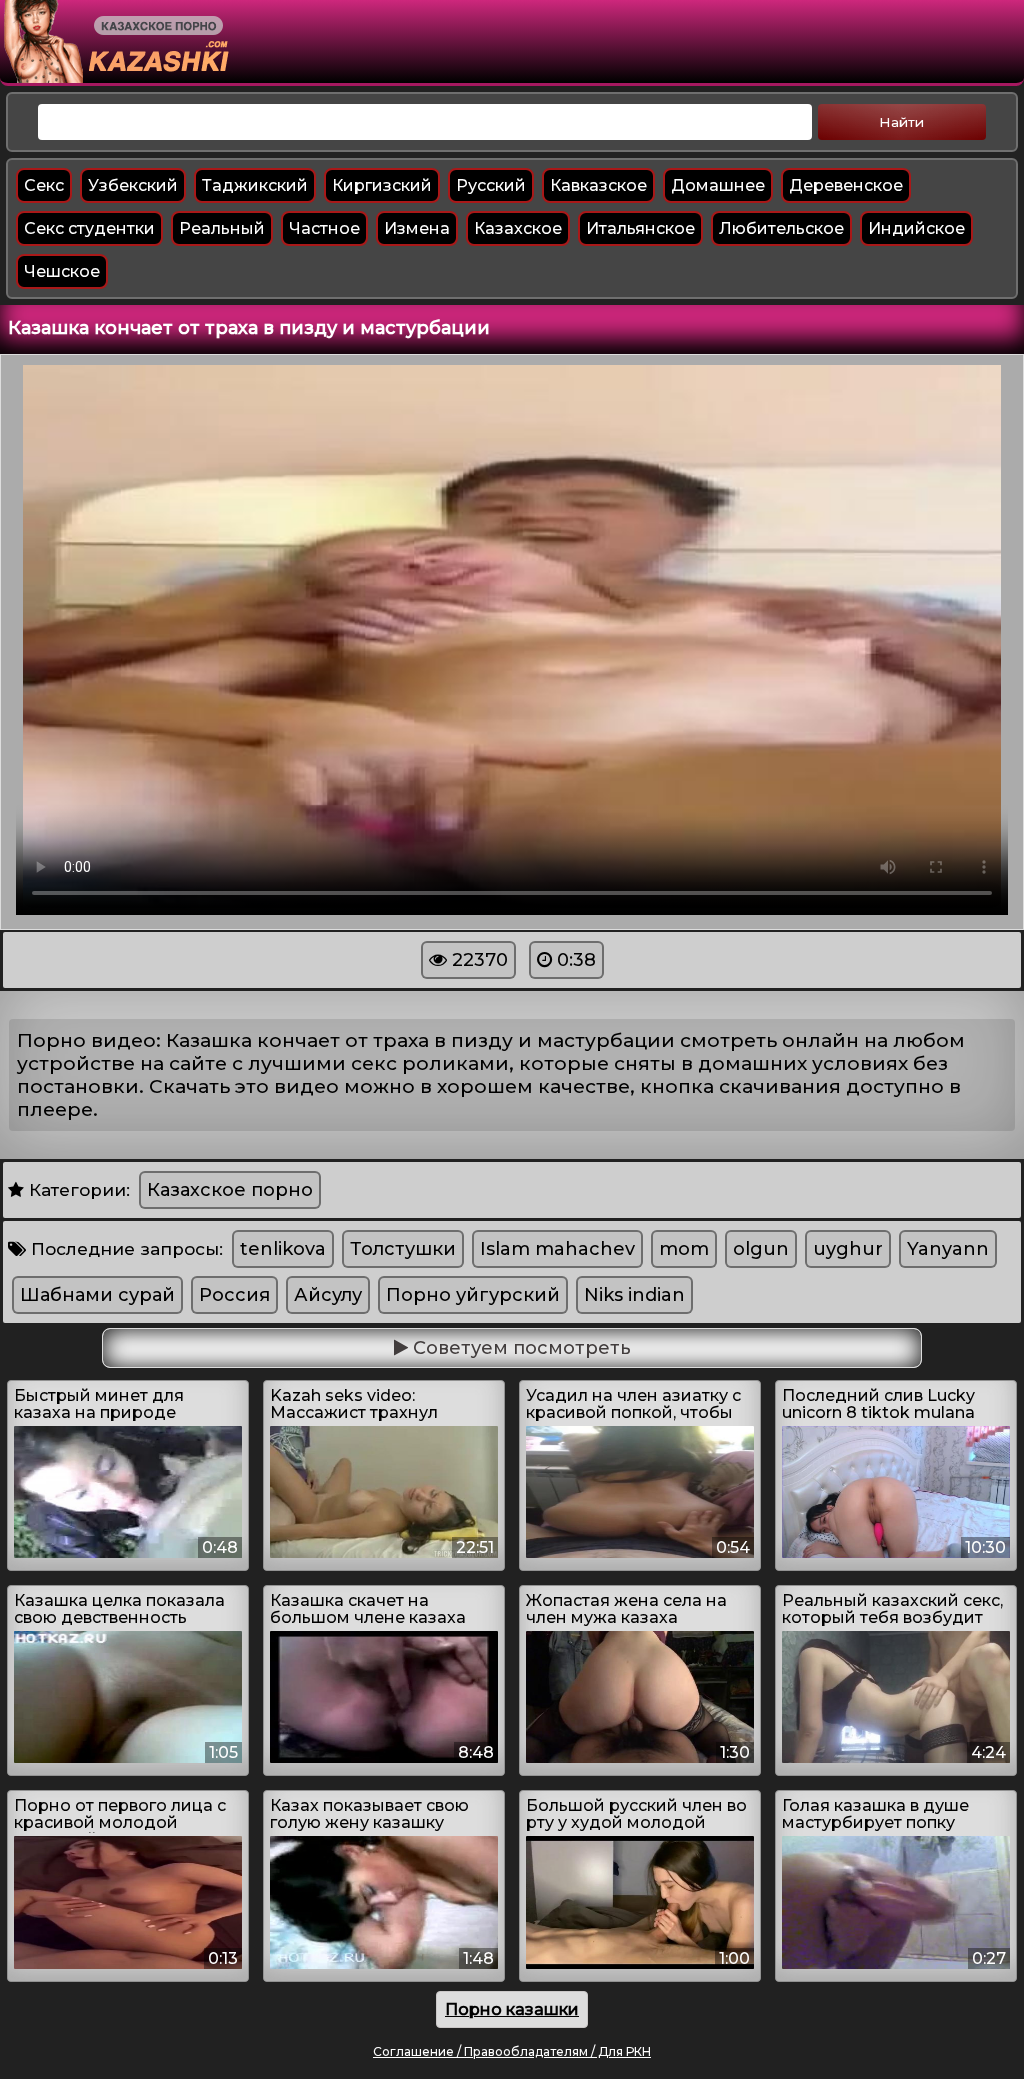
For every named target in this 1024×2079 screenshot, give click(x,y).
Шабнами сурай (97, 1295)
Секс (44, 185)
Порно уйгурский (473, 1295)
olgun (761, 1249)
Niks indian (634, 1295)
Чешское (62, 271)
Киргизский (382, 185)
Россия (234, 1295)
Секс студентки (89, 228)
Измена (417, 228)
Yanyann (948, 1249)
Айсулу (328, 1295)
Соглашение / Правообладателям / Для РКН (512, 2051)
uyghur (848, 1249)
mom (684, 1249)
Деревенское (846, 185)
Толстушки (403, 1249)
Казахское (518, 228)
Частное (324, 228)
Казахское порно (230, 1190)
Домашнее (718, 185)
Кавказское (598, 185)
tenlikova (283, 1249)
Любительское (781, 228)
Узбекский (133, 185)
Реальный (222, 228)
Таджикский (255, 185)
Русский (491, 185)
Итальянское (640, 228)
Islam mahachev (557, 1249)
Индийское (916, 228)
